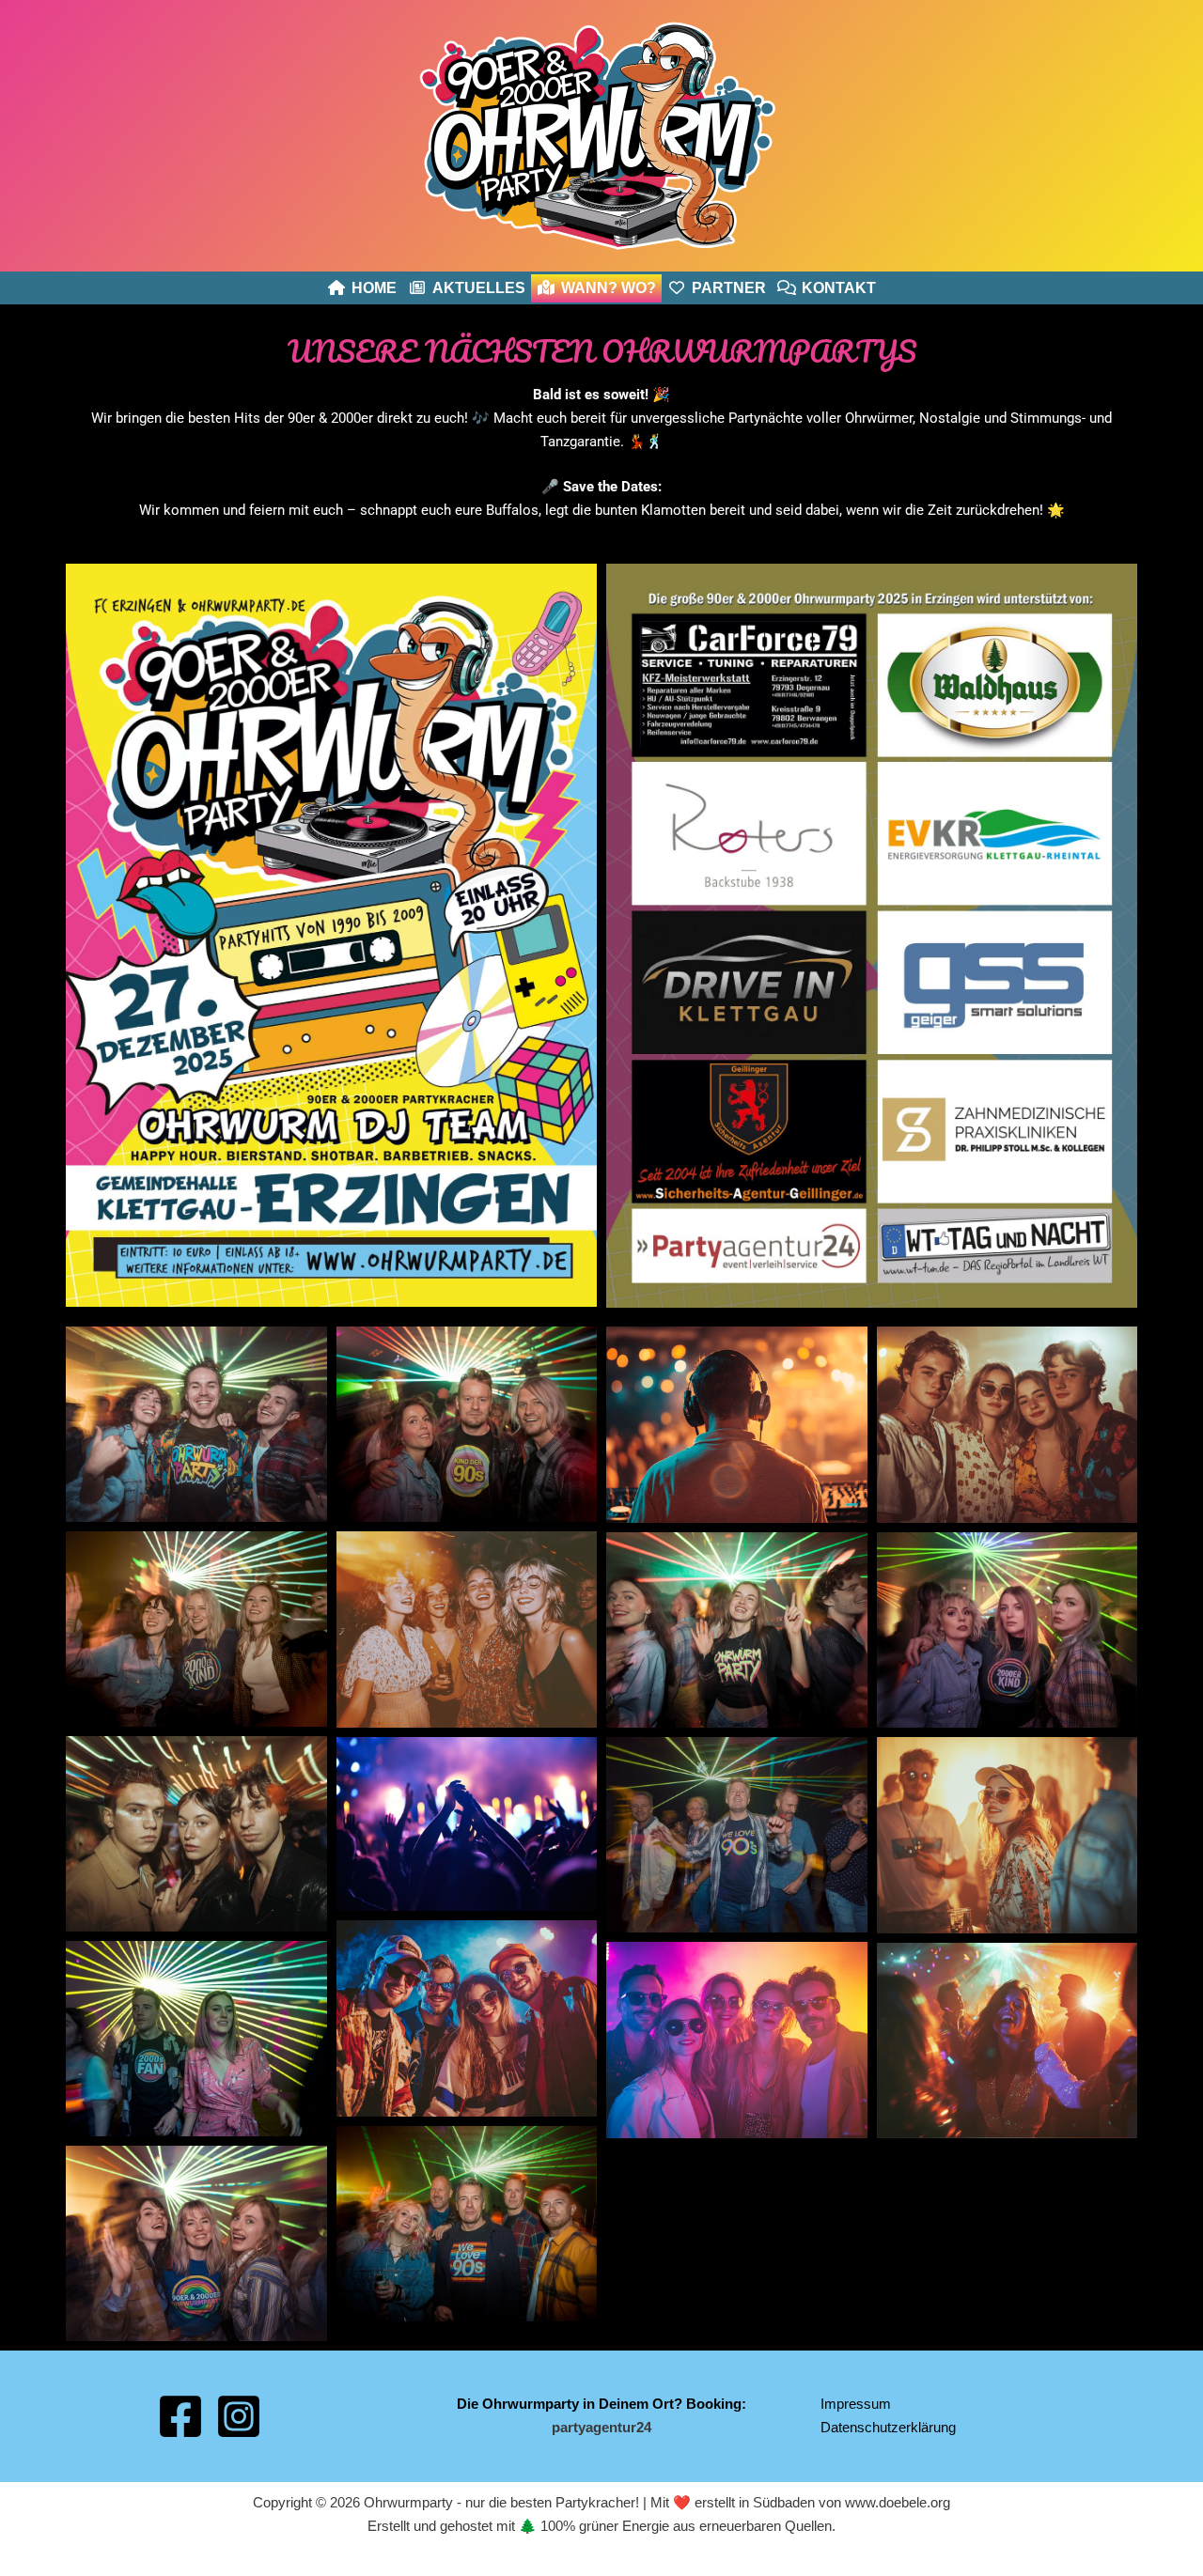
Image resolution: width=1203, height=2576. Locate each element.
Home (374, 288)
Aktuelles (479, 288)
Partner (729, 288)
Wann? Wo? (609, 288)
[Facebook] (180, 2416)
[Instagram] (239, 2416)
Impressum (856, 2404)
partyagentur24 (601, 2427)
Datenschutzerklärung (888, 2427)
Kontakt (839, 288)
